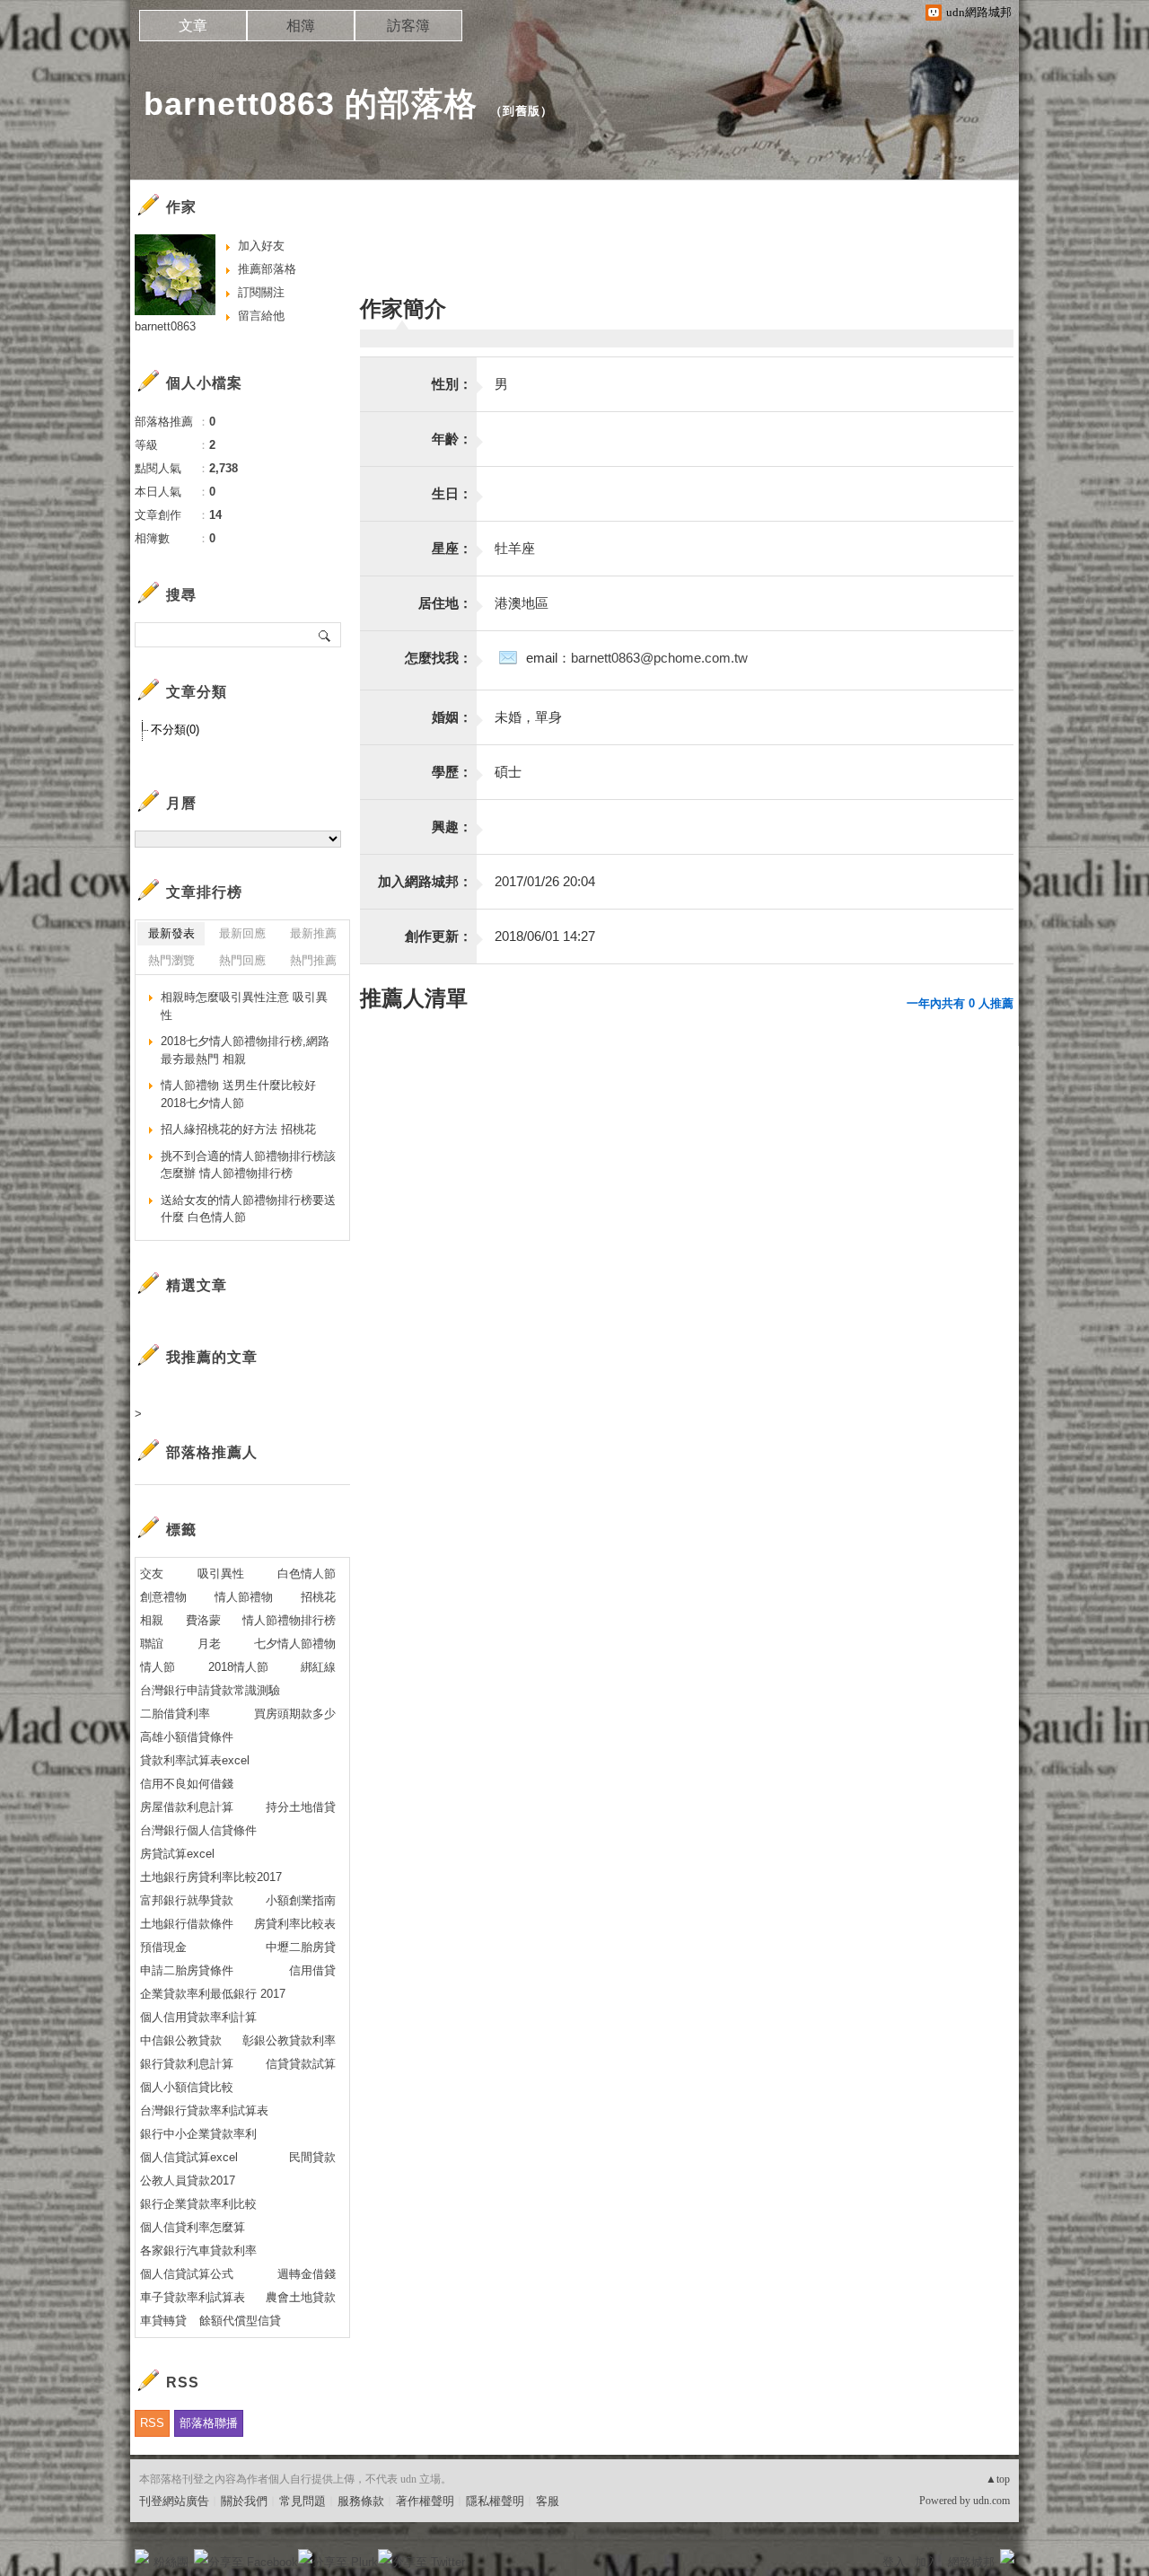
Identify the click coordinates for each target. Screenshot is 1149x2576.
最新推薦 (313, 933)
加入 (926, 2562)
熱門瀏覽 (171, 960)
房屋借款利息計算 (187, 1807)
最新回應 (242, 933)
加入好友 (261, 246)
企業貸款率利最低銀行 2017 (213, 1994)
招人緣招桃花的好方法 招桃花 (238, 1129)
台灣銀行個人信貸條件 (198, 1830)
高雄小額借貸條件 (187, 1737)
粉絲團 (171, 2562)
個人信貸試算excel (189, 2157)
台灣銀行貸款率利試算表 (204, 2110)
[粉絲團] (142, 2556)
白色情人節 (307, 1574)
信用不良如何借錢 (187, 1784)
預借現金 (163, 1947)
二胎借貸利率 (175, 1714)
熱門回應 (242, 960)
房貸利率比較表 (295, 1924)
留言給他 (261, 316)
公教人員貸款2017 (188, 2180)
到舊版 (522, 111)
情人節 (158, 1667)
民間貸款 (312, 2157)
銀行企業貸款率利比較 (198, 2204)
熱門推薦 (313, 960)
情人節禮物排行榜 (289, 1620)
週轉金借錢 (307, 2274)
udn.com (991, 2501)
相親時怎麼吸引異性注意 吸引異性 (244, 1006)
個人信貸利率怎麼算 (193, 2227)
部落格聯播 (209, 2423)
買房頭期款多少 (295, 1714)
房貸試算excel (177, 1854)
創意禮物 (163, 1597)
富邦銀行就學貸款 (187, 1900)
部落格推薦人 (212, 1452)
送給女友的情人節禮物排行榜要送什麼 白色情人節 (248, 1209)
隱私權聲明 (495, 2501)
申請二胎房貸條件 (187, 1970)
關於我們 (244, 2501)
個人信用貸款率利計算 (198, 2017)
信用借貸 (312, 1970)
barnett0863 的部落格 (311, 104)
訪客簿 (408, 26)
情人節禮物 (244, 1597)
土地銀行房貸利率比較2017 (211, 1877)
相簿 (301, 26)
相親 (152, 1620)
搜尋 (325, 635)
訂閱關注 (261, 292)
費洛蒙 (203, 1620)
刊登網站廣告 (174, 2501)
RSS (152, 2423)
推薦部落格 (267, 269)
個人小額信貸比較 (187, 2087)
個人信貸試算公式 (187, 2274)
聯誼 (152, 1644)
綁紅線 (318, 1667)
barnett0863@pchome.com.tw (659, 658)
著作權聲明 (425, 2501)
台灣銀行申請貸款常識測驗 (210, 1690)
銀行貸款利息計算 (187, 2064)
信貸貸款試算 (301, 2064)
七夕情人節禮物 (295, 1644)
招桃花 (318, 1597)
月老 (209, 1644)
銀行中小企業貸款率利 (198, 2134)
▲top (998, 2479)
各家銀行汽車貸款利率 (198, 2251)
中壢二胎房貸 (301, 1947)
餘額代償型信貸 (240, 2321)
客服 (548, 2501)
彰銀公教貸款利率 (289, 2040)
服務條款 (361, 2501)
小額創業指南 (301, 1900)
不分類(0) (175, 730)
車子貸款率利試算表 (193, 2297)
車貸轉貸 (163, 2321)
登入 (894, 2562)
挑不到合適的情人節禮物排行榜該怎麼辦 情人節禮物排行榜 (248, 1165)
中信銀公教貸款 (181, 2040)
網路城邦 (971, 2562)
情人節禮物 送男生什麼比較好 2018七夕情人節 (238, 1094)
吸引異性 (221, 1574)
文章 (193, 26)
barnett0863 (165, 326)
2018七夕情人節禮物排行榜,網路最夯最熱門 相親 (245, 1050)
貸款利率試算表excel (195, 1760)
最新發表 (171, 933)
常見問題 (303, 2501)
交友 (152, 1574)
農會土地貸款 (301, 2297)
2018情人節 (238, 1667)
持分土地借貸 (301, 1807)
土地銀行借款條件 (187, 1924)
